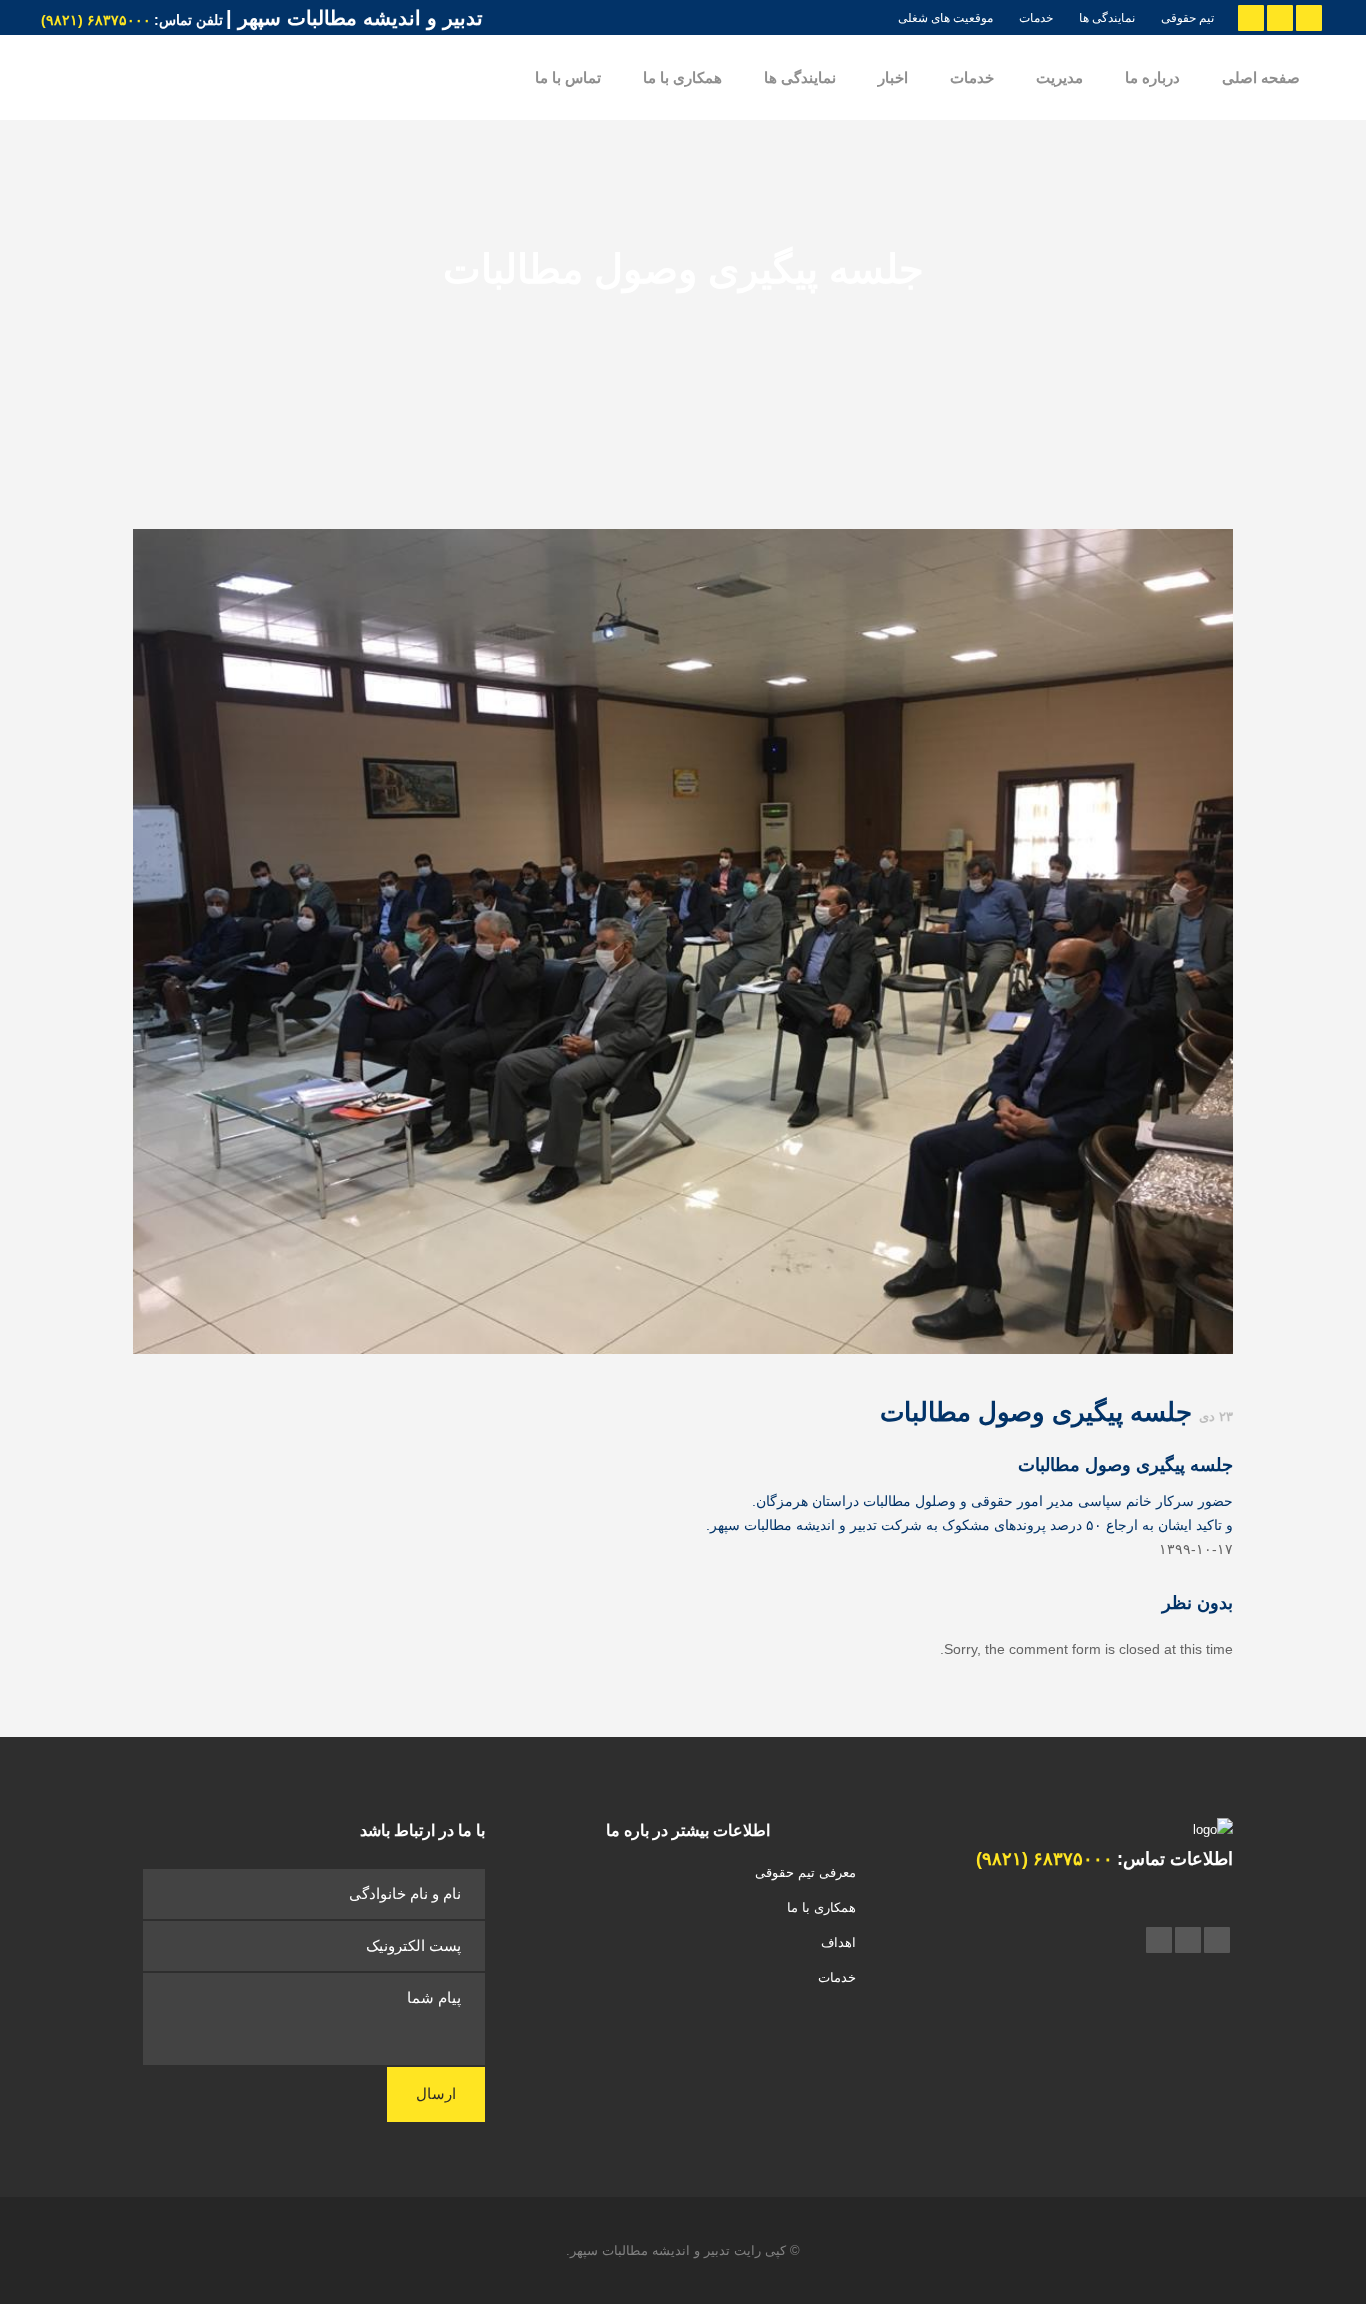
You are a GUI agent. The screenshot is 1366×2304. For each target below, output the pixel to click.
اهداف (838, 1942)
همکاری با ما (821, 1907)
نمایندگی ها (1107, 18)
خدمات (1036, 18)
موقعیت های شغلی (945, 18)
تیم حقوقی (1187, 18)
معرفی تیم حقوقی (805, 1872)
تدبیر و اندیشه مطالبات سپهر (650, 2250)
